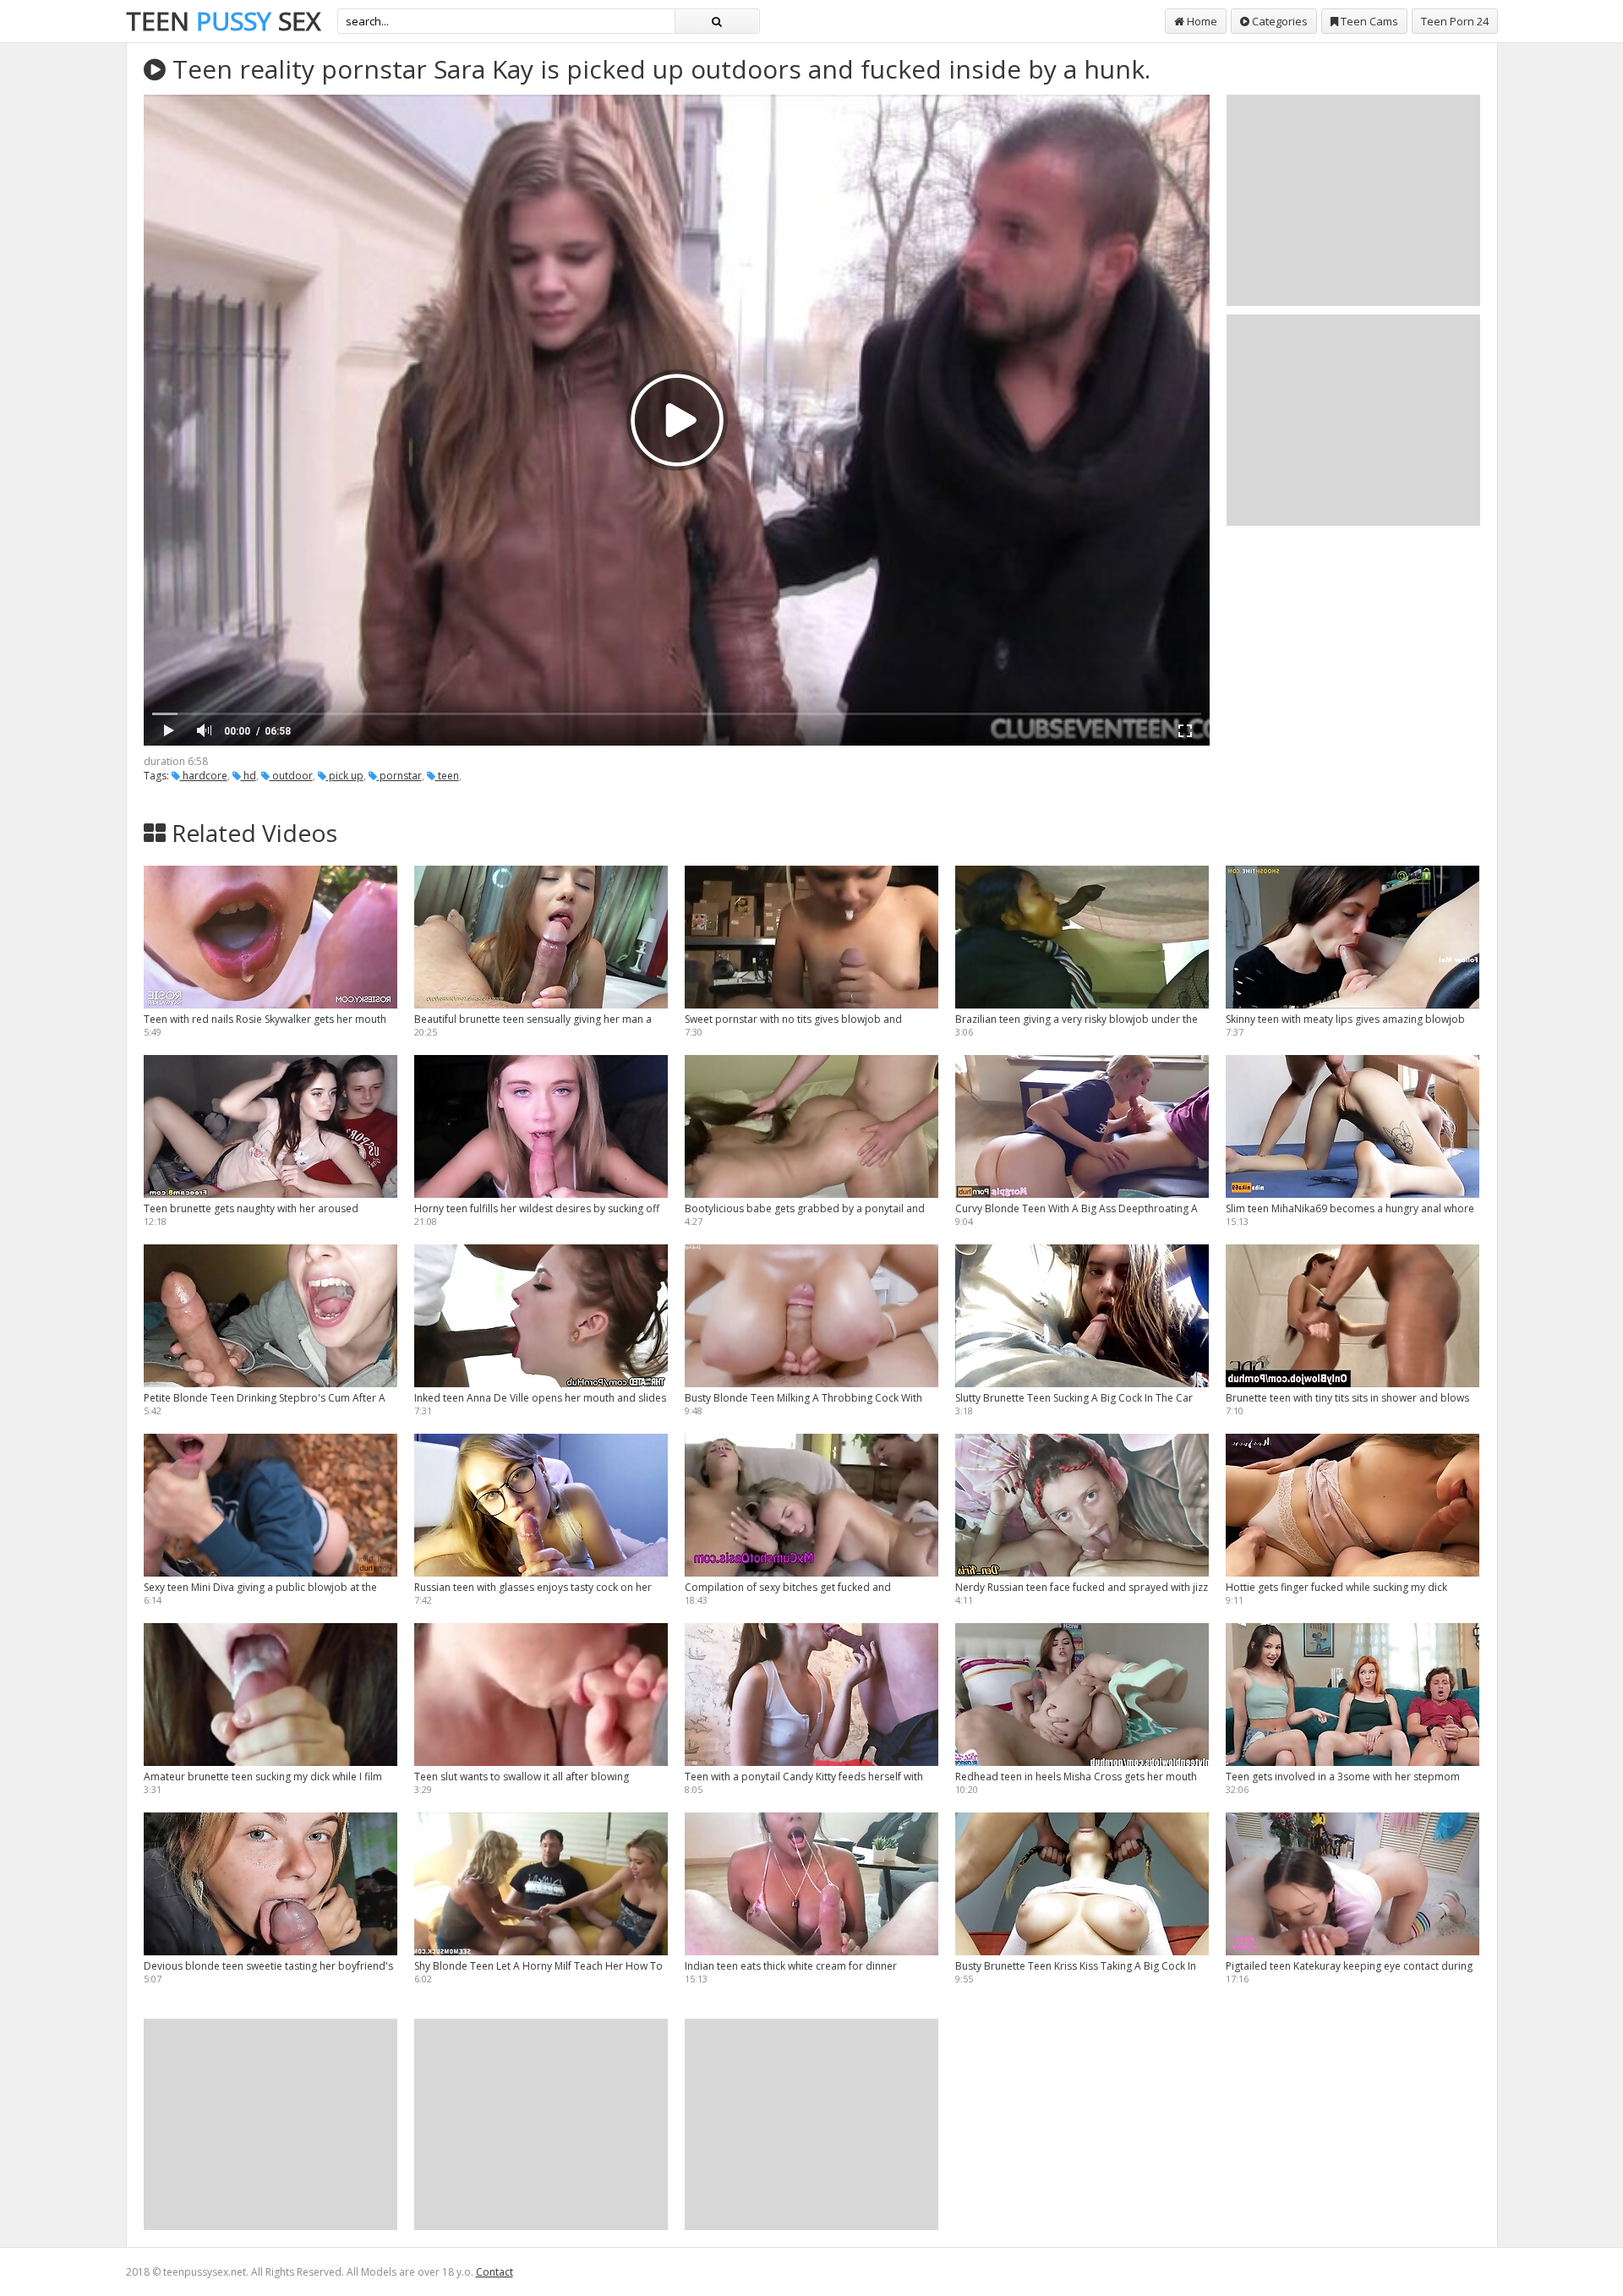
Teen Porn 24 (1455, 21)
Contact (495, 2272)
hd (249, 776)
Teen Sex (223, 21)
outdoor (291, 776)
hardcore (204, 776)
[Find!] (717, 21)
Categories (1279, 21)
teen (447, 776)
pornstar (399, 776)
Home (1201, 21)
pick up (345, 776)
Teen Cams (1368, 21)
